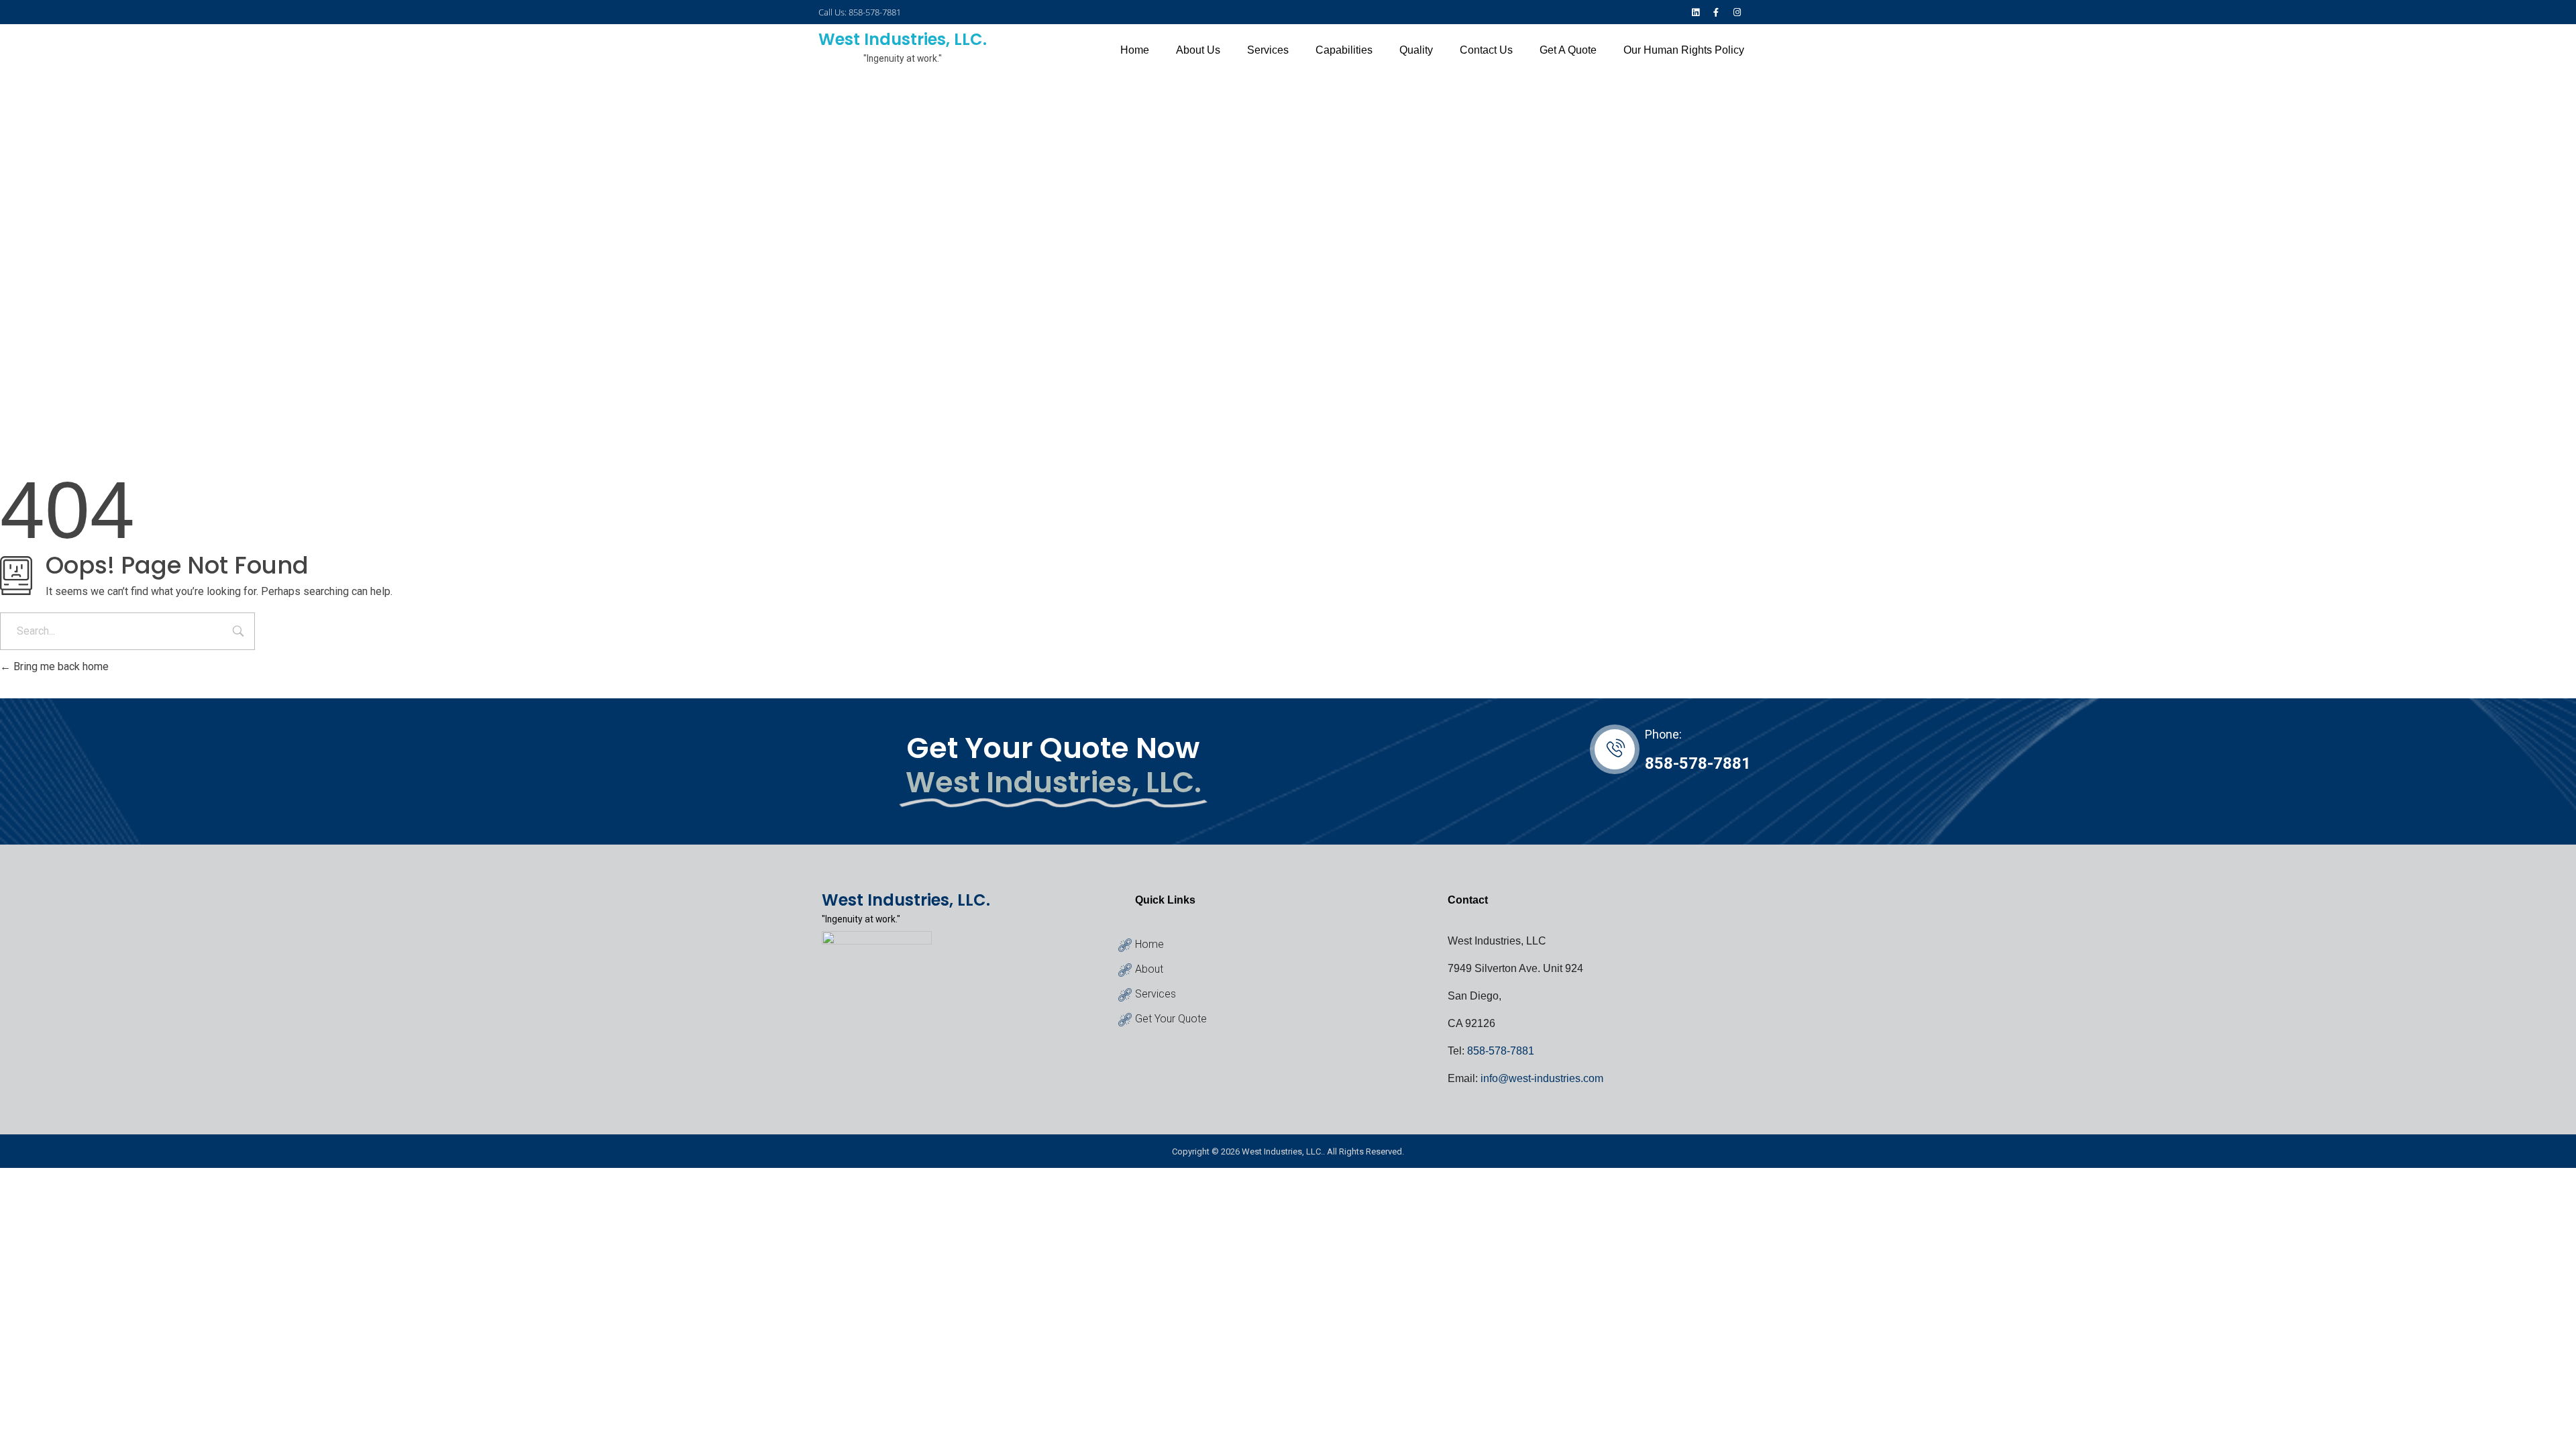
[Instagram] (1737, 12)
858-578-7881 (1698, 763)
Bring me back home (60, 666)
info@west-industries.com (1542, 1078)
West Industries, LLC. (903, 39)
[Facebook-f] (1716, 12)
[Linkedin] (1695, 12)
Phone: (1663, 734)
